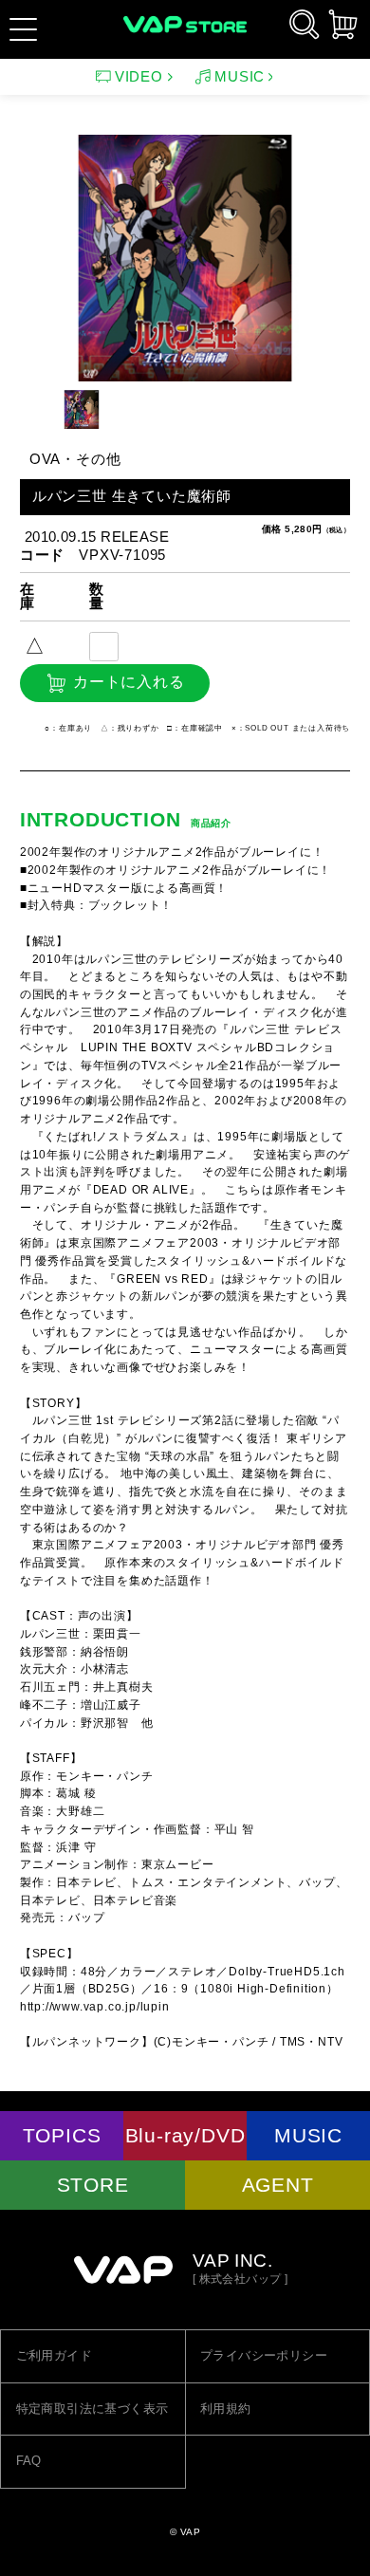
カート (343, 24)
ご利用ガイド (54, 2355)
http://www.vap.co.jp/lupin (95, 2007)
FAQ (29, 2461)
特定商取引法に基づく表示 (92, 2409)
